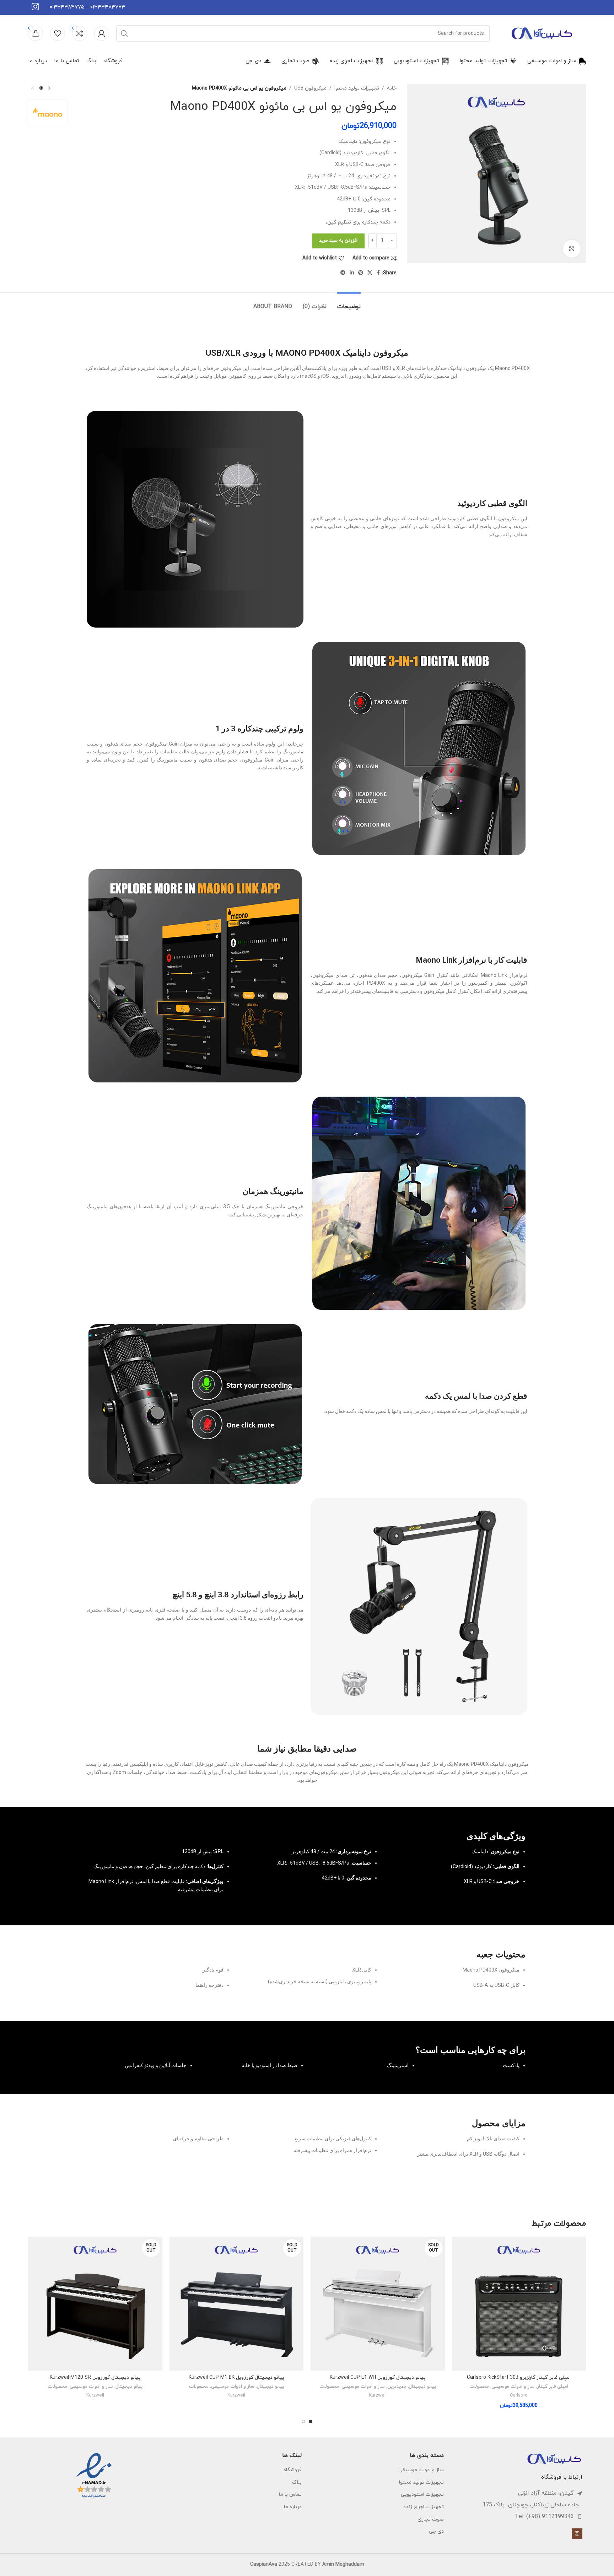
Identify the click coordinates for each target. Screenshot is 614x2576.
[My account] (102, 33)
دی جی (436, 2531)
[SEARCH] (124, 33)
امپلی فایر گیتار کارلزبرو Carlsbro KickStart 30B (519, 2378)
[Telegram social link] (343, 273)
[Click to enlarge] (572, 249)
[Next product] (32, 88)
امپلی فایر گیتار (553, 2387)
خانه (392, 88)
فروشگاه (293, 2470)
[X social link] (370, 273)
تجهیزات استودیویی (422, 2494)
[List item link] (517, 2517)
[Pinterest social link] (361, 273)
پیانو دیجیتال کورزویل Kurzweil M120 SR (95, 2378)
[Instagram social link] (577, 2534)
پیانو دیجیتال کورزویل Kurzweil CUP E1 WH (378, 2378)
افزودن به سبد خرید (338, 241)
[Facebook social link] (378, 273)
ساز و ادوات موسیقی (513, 2387)
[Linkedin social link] (352, 273)
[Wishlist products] (58, 33)
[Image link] (554, 2458)
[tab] (349, 303)
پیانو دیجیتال (422, 2387)
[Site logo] (542, 33)
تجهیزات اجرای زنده (424, 2507)
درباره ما (293, 2507)
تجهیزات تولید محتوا (357, 88)
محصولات (479, 2387)
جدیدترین (397, 2387)
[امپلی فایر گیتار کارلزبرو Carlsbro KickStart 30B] (519, 2304)
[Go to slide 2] (303, 2421)
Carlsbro (519, 2395)
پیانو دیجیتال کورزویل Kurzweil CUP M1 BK (236, 2378)
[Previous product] (49, 88)
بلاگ (297, 2482)
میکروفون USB (310, 88)
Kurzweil (378, 2395)
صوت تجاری (431, 2519)
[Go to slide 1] (311, 2421)
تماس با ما (290, 2494)
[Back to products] (41, 88)
